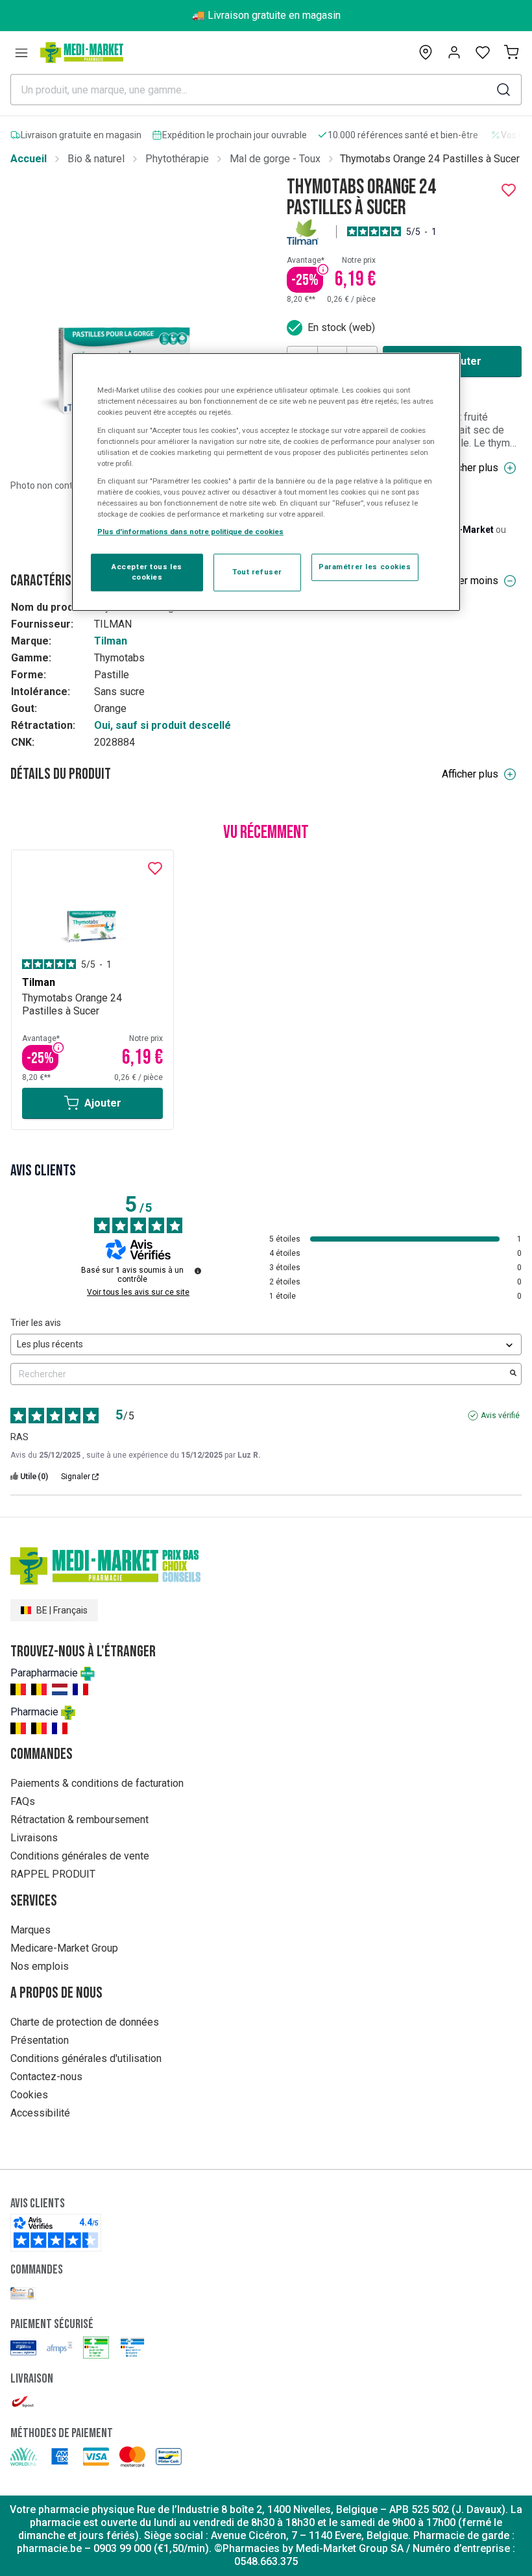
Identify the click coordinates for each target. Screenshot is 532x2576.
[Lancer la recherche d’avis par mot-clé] (513, 1374)
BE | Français (62, 1610)
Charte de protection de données (85, 2022)
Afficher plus (470, 468)
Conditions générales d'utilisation (86, 2058)
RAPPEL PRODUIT (53, 1874)
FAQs (23, 1801)
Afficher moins (466, 581)
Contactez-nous (46, 2077)
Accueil (29, 159)
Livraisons (34, 1838)
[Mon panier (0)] (511, 53)
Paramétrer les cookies (365, 567)
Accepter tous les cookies (147, 572)
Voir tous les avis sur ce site (138, 1292)
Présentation (40, 2040)
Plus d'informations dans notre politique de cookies (190, 532)
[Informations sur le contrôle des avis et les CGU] (198, 1271)
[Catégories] (21, 53)
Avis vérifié (500, 1416)
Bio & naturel (96, 159)
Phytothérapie (177, 159)
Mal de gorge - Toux (275, 159)
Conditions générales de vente (80, 1856)
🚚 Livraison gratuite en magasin (266, 15)
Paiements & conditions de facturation (97, 1783)
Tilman (111, 641)
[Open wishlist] (483, 53)
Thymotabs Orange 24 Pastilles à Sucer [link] (430, 159)
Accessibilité (40, 2113)
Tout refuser (257, 572)
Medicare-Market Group (64, 1948)
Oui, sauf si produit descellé (163, 725)
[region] (266, 483)
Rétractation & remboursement (79, 1820)
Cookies (29, 2095)
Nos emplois (40, 1966)
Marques (30, 1930)
